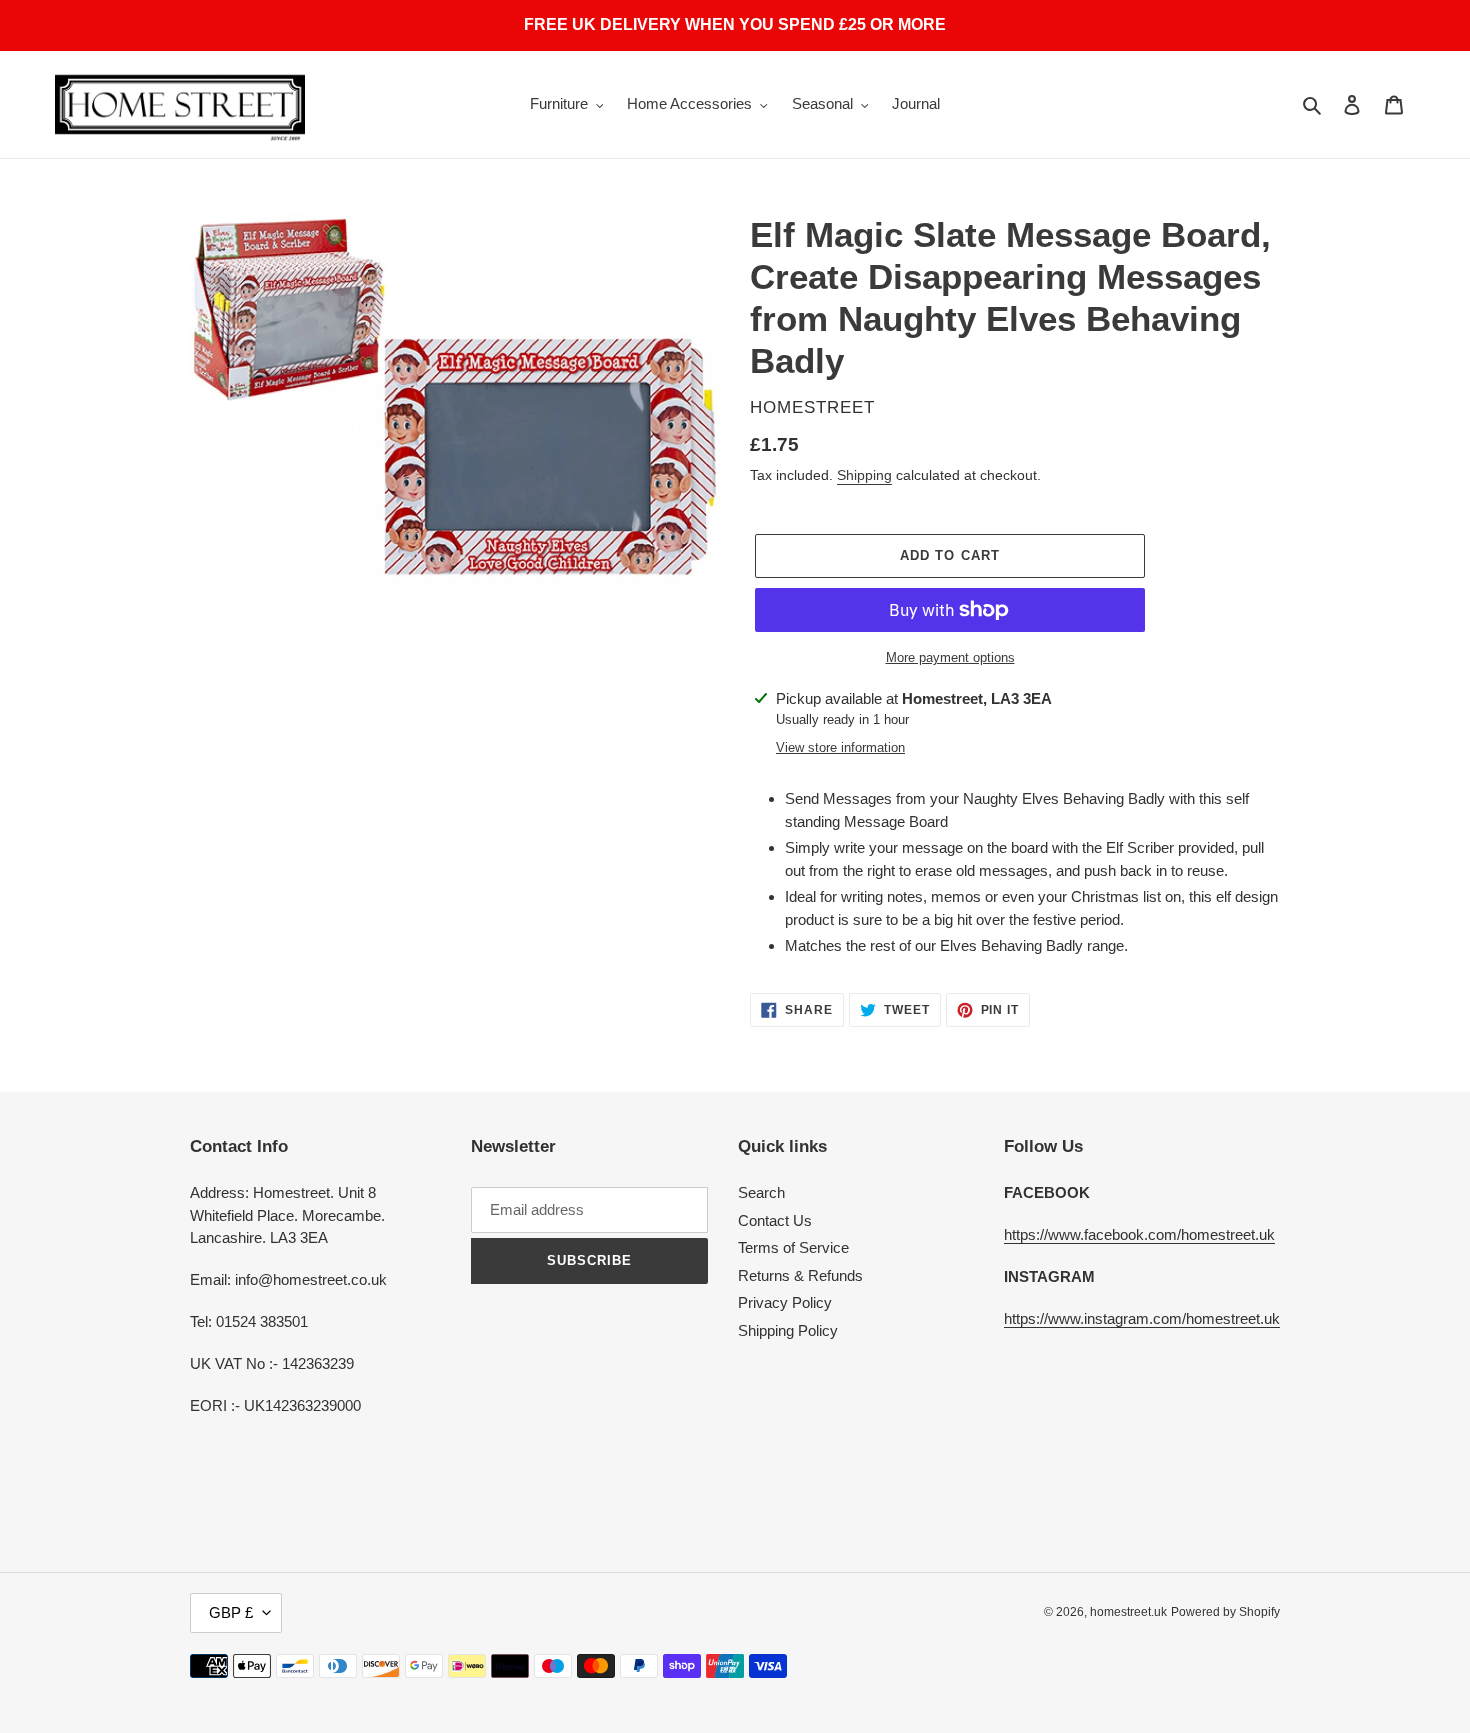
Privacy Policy (785, 1302)
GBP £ (231, 1612)
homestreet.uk (1128, 1612)
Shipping (864, 475)
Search (761, 1192)
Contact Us (775, 1220)
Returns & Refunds (800, 1275)
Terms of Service (793, 1247)
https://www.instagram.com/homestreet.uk (1142, 1318)
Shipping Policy (788, 1330)
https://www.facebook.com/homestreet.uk (1139, 1234)
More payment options (950, 657)
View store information (840, 747)
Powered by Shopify (1225, 1612)
